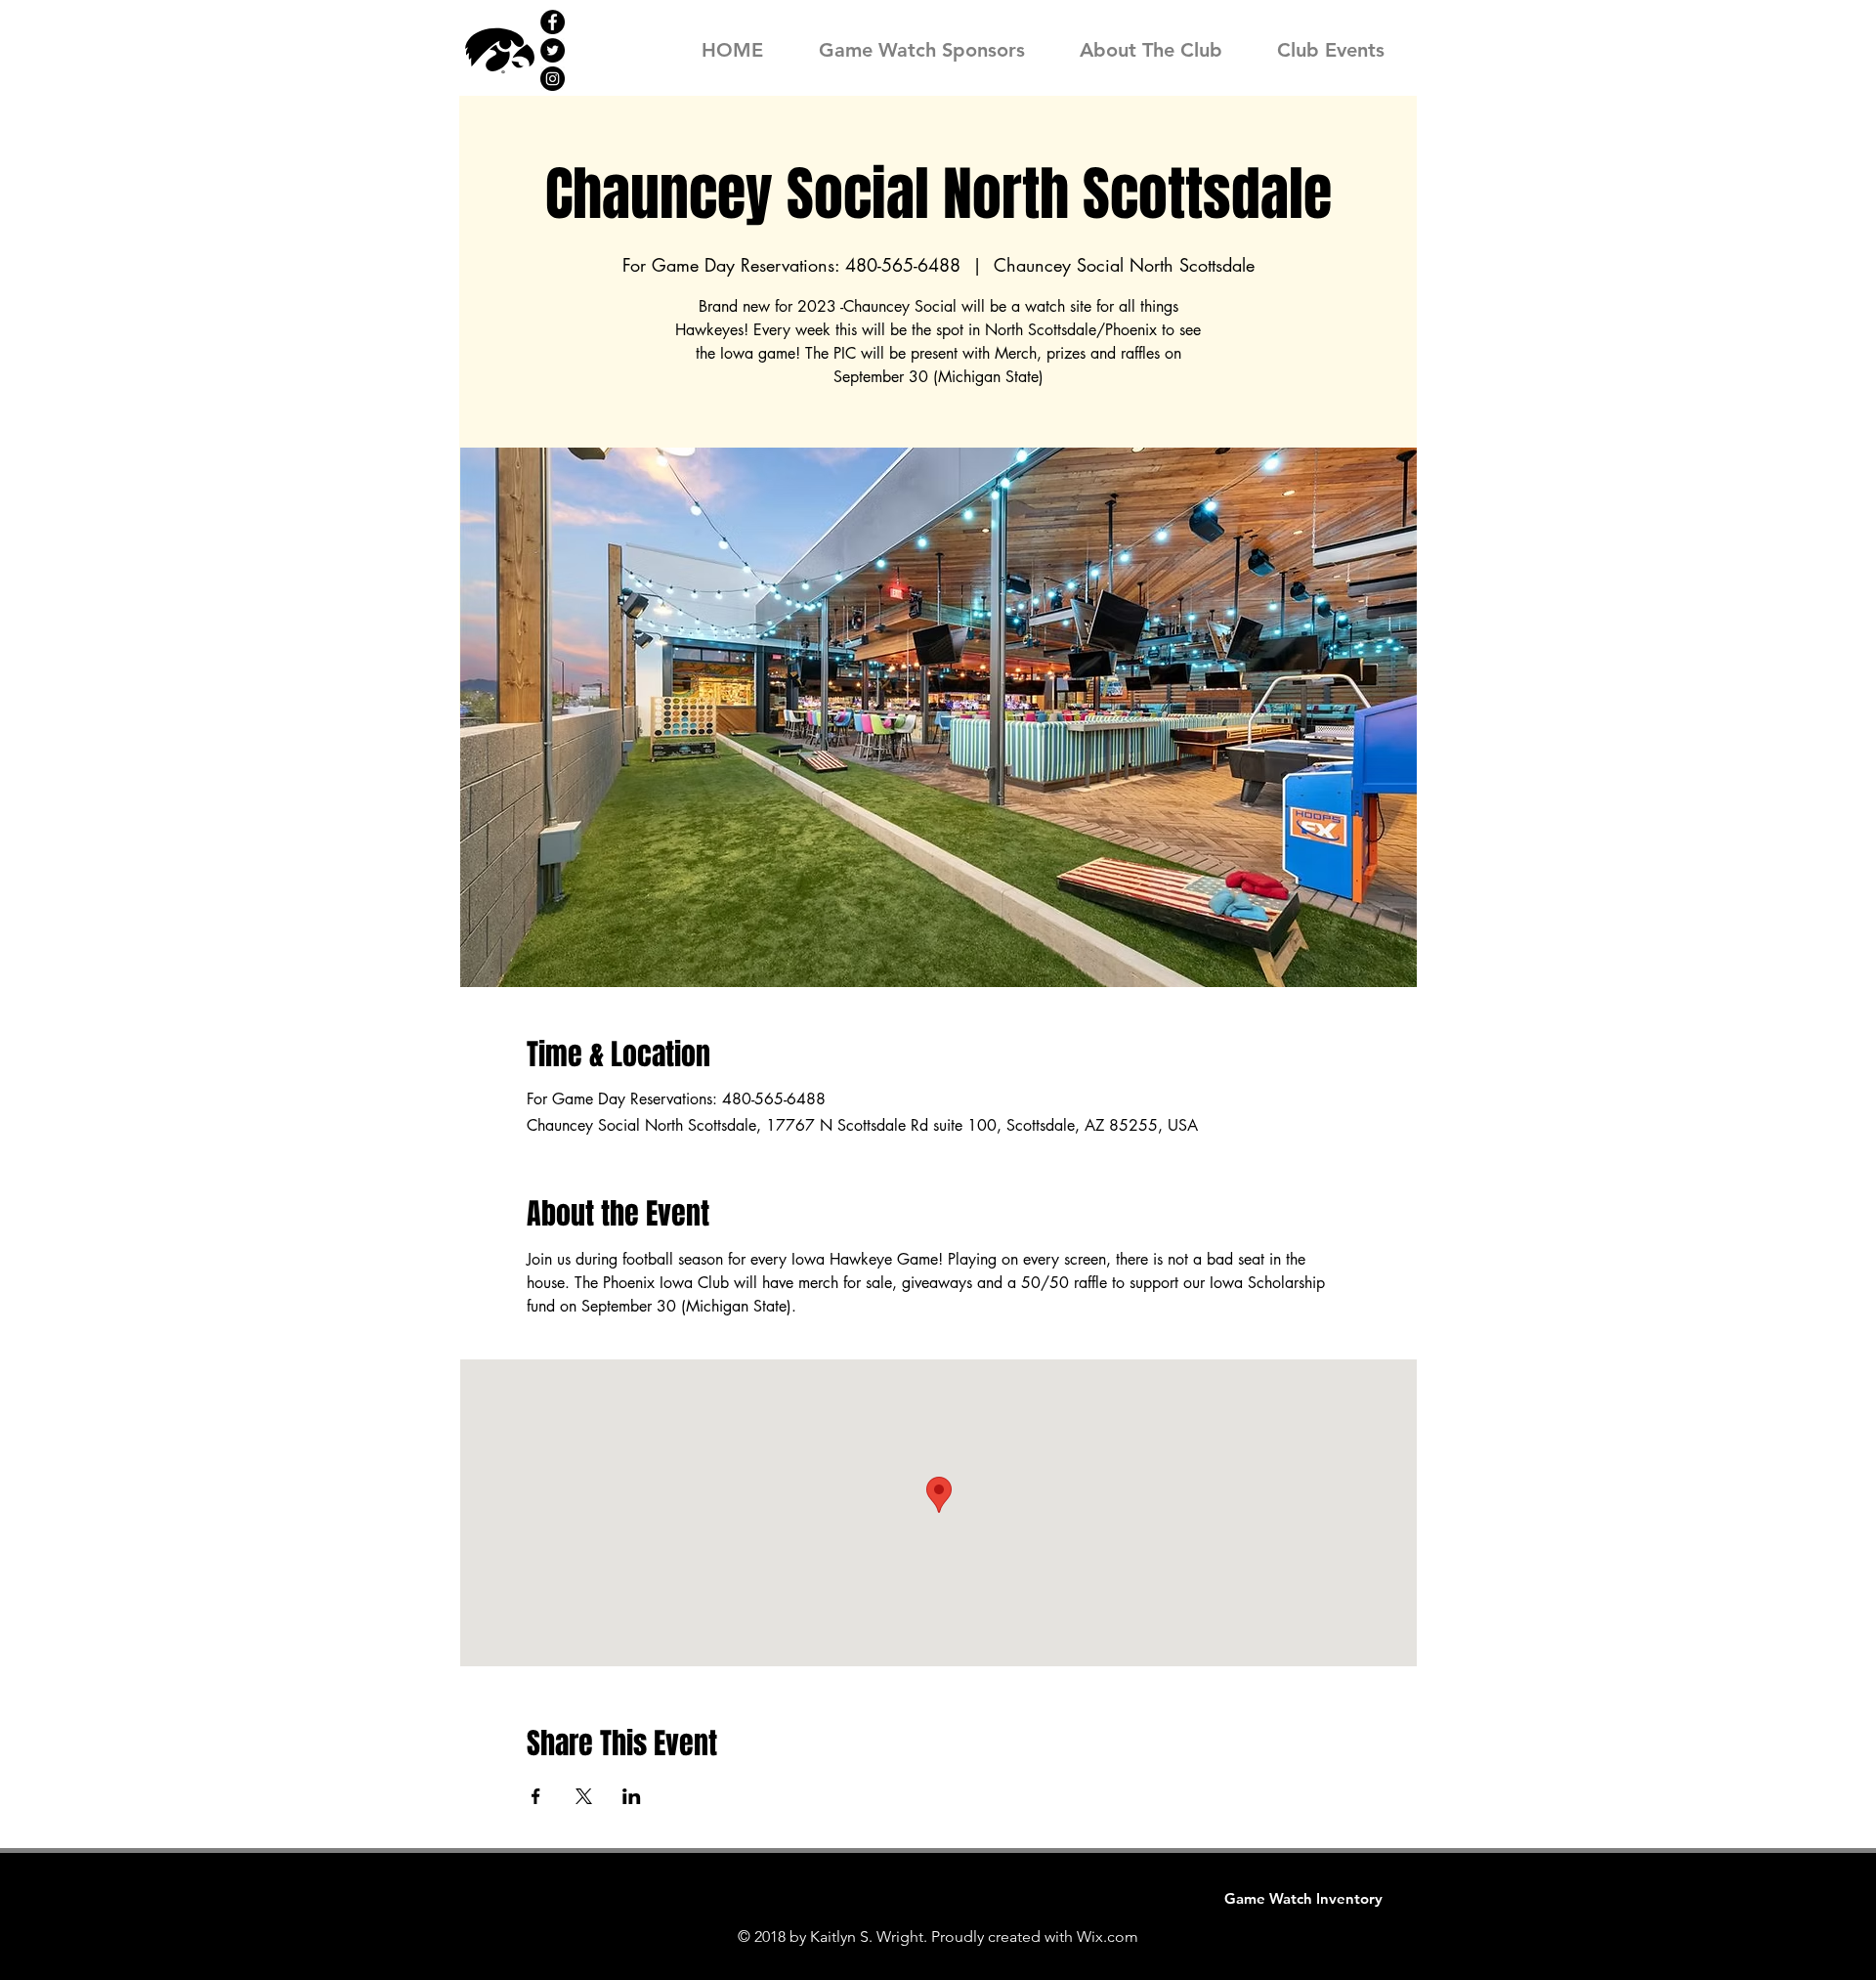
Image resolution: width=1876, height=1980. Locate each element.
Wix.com (1108, 1937)
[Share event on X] (584, 1796)
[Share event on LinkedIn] (632, 1796)
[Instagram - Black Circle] (553, 79)
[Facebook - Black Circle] (553, 22)
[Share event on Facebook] (536, 1796)
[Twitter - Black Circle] (553, 50)
